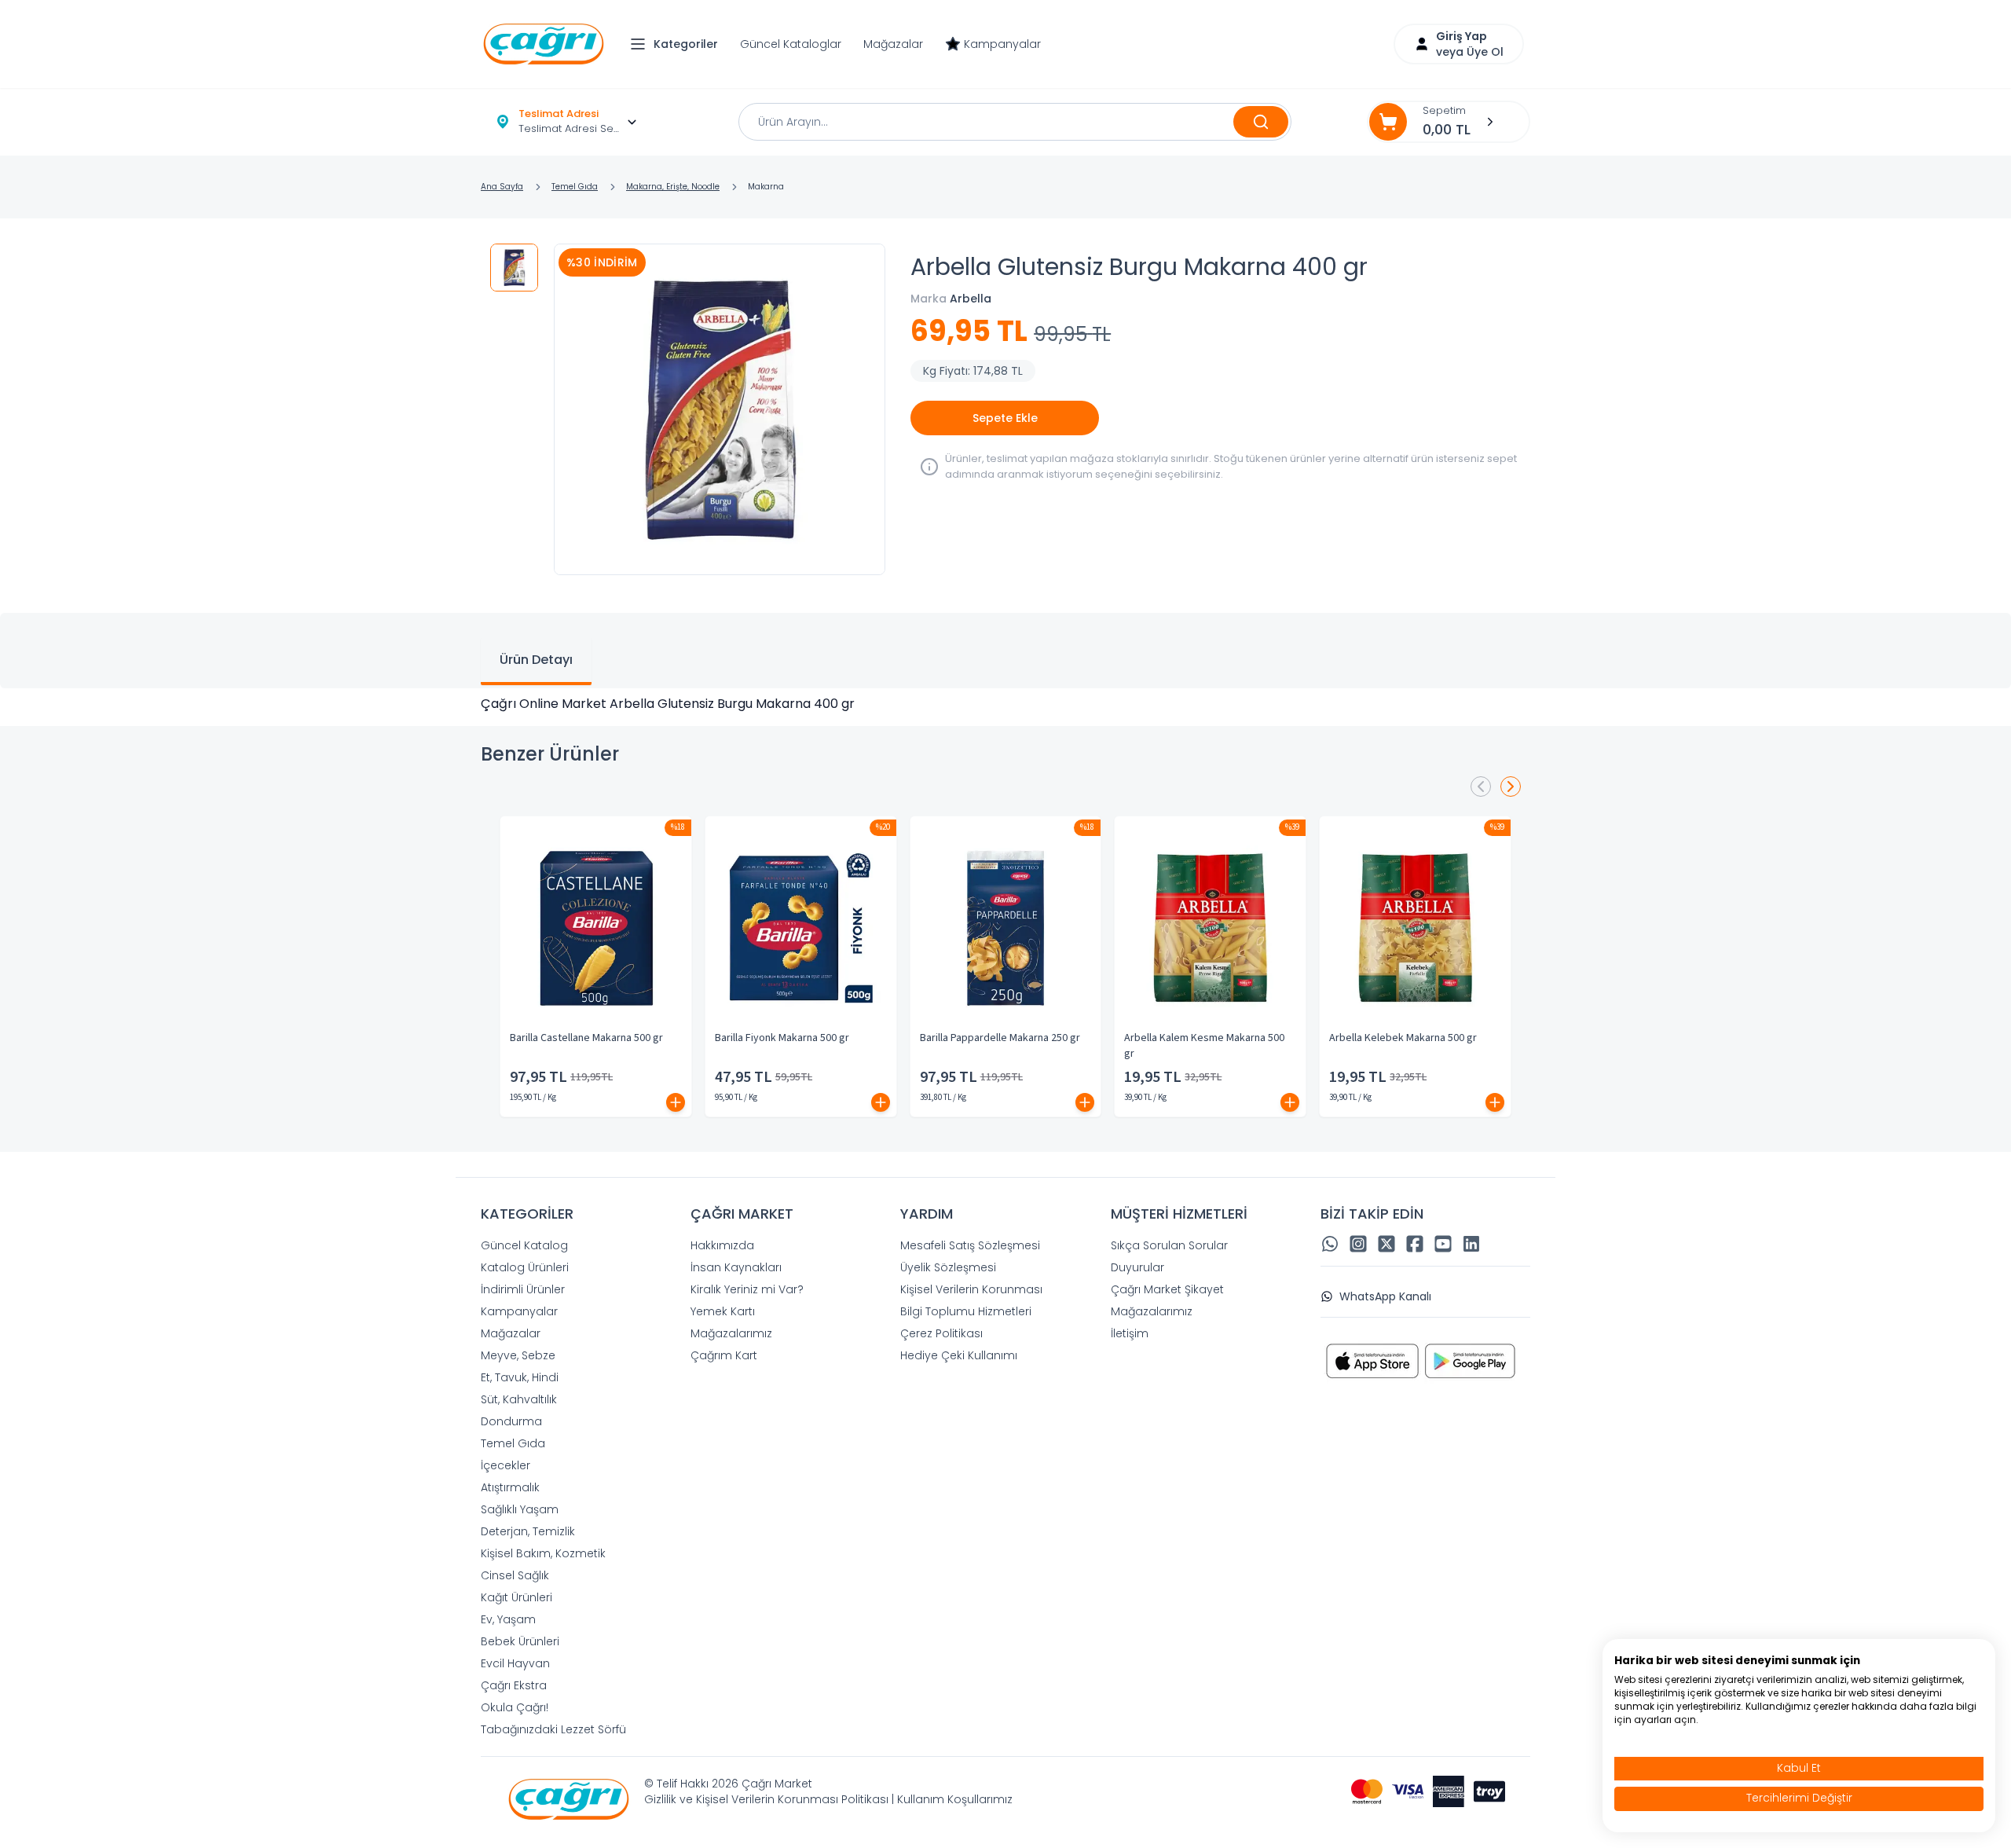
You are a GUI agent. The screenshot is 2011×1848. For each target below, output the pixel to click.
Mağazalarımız (731, 1333)
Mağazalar (893, 44)
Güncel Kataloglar (791, 44)
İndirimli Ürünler (523, 1289)
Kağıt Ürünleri (516, 1597)
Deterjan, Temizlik (528, 1531)
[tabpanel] (1005, 704)
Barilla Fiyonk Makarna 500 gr (782, 1038)
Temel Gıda (575, 187)
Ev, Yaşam (508, 1619)
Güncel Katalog (524, 1245)
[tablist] (1005, 651)
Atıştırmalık (510, 1487)
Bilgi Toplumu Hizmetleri (966, 1311)
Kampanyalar (1002, 44)
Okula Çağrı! (515, 1707)
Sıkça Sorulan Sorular (1169, 1245)
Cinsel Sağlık (515, 1575)
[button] (678, 44)
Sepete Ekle (1005, 418)
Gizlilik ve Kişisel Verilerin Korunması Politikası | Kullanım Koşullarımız (828, 1799)
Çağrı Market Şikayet (1167, 1289)
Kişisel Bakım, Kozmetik (543, 1553)
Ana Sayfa (502, 187)
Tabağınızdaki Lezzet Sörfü (553, 1729)
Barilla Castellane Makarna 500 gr (586, 1038)
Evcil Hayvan (515, 1663)
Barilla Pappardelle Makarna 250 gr (1000, 1038)
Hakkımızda (722, 1245)
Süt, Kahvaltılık (519, 1399)
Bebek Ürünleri (520, 1641)
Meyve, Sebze (518, 1355)
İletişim (1130, 1333)
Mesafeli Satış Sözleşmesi (970, 1245)
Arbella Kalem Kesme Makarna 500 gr (1204, 1046)
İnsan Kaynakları (736, 1267)
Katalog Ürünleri (525, 1267)
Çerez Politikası (941, 1333)
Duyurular (1137, 1267)
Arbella (971, 299)
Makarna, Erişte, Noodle (673, 187)
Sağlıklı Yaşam (520, 1509)
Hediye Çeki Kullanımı (959, 1355)
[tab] (536, 662)
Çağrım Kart (724, 1355)
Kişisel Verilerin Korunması (971, 1289)
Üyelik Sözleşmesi (948, 1267)
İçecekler (505, 1465)
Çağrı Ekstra (514, 1685)
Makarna (766, 187)
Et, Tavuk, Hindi (520, 1377)
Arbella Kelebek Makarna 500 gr (1403, 1038)
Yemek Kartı (723, 1311)
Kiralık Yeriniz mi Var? (747, 1289)
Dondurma (511, 1421)
